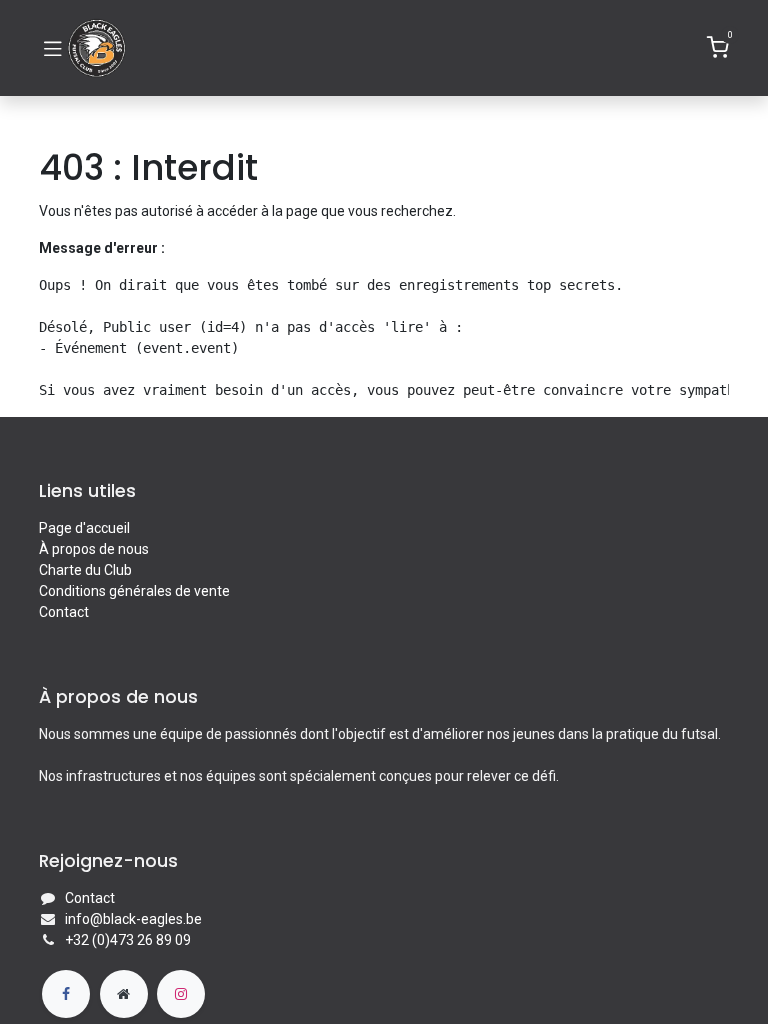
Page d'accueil (84, 528)
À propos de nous (94, 549)
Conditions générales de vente (134, 591)
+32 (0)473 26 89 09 (128, 940)
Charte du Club (85, 570)
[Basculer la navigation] (53, 48)
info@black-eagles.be (133, 919)
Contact (64, 612)
